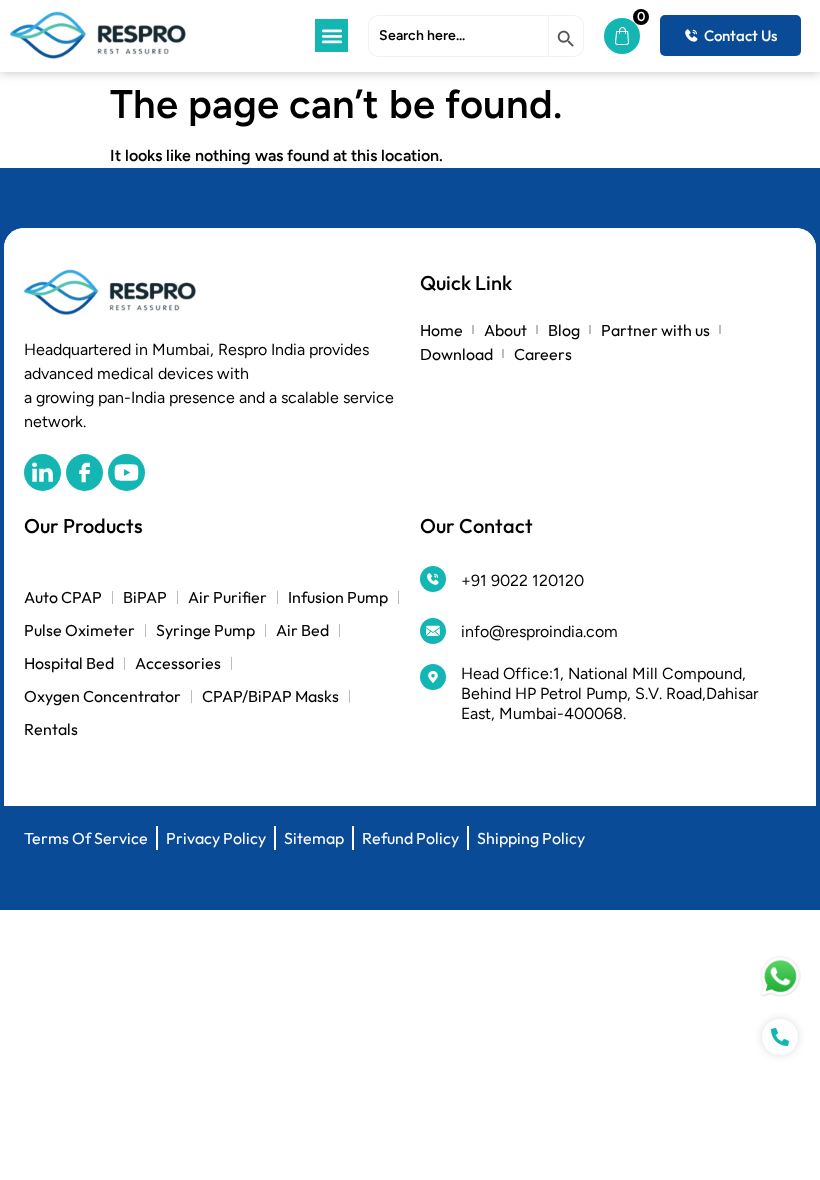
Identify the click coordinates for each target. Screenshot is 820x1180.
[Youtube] (126, 472)
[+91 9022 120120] (433, 579)
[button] (331, 35)
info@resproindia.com (539, 631)
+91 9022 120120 (522, 580)
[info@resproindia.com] (433, 631)
